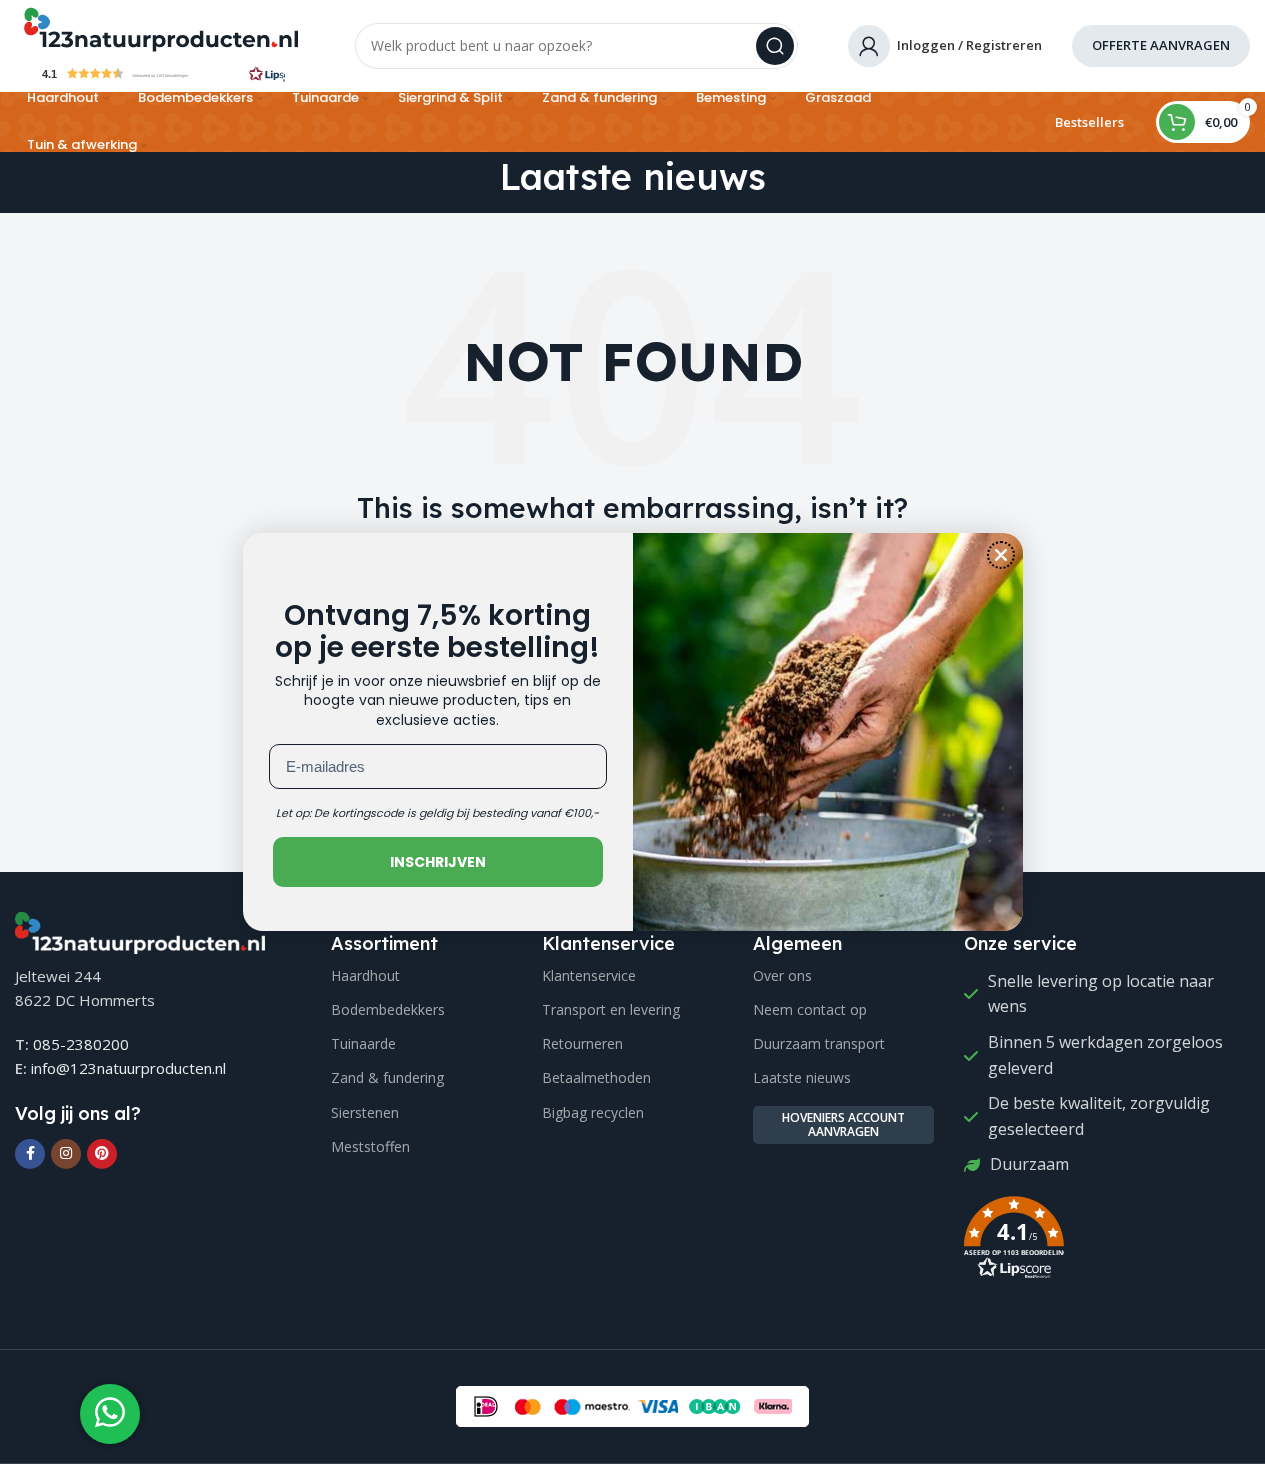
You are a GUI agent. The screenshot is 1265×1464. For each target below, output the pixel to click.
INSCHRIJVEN (438, 862)
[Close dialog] (1001, 555)
